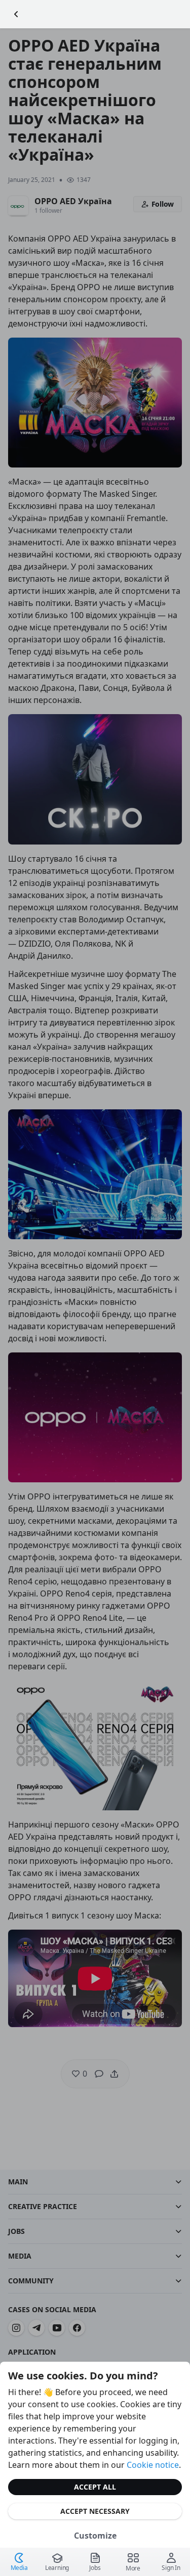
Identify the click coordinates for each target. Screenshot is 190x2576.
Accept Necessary (95, 2511)
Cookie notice (153, 2465)
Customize (95, 2536)
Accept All (95, 2487)
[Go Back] (16, 14)
